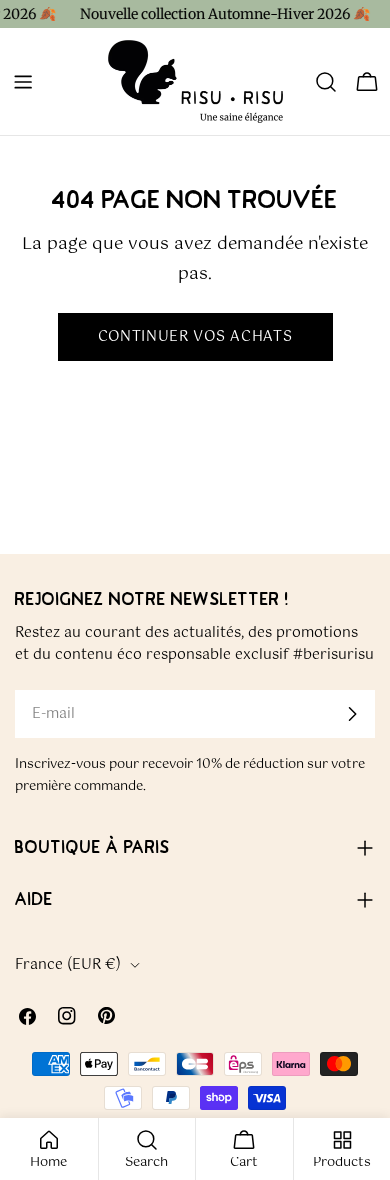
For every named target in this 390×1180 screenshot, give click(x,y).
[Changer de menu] (23, 82)
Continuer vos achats (195, 337)
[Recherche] (326, 82)
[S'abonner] (352, 714)
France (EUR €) (68, 965)
